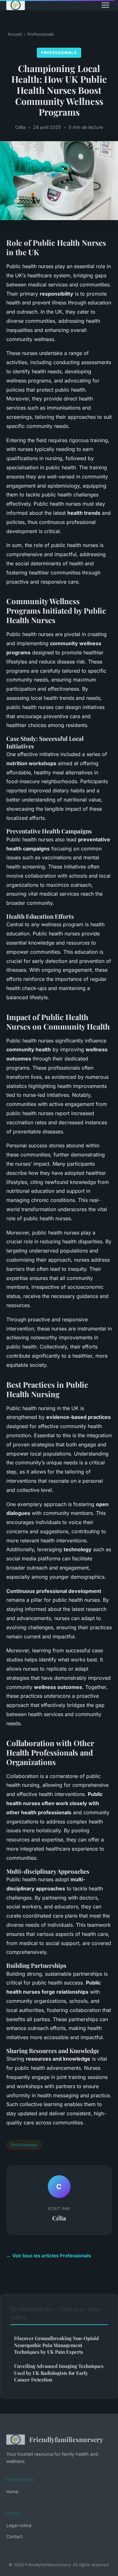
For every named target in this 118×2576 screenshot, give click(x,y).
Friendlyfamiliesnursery (66, 2439)
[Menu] (105, 5)
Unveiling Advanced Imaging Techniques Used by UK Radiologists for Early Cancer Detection (59, 2373)
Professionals (41, 34)
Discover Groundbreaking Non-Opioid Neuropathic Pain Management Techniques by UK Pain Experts (56, 2345)
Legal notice (19, 2525)
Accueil (15, 34)
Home (12, 2492)
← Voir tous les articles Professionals (49, 2256)
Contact (14, 2536)
